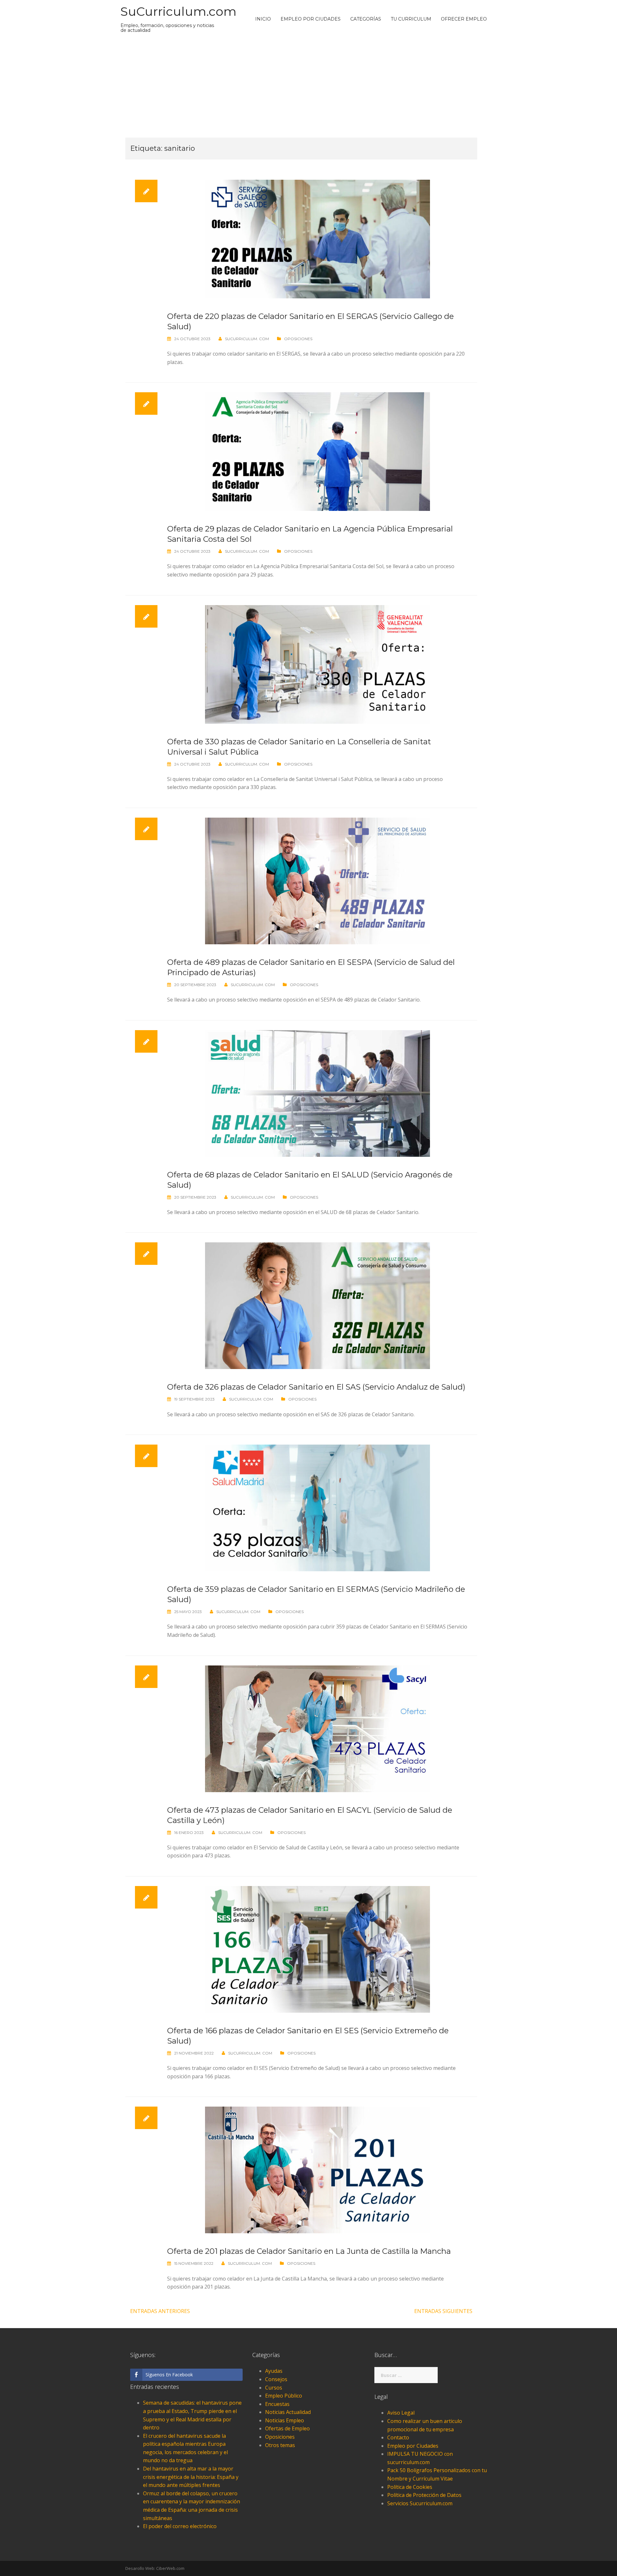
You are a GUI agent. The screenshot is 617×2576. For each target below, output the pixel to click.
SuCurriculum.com (179, 11)
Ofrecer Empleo (464, 19)
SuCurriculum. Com (247, 339)
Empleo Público (284, 2396)
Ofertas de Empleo (287, 2428)
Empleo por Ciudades (311, 19)
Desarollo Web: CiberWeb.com (155, 2568)
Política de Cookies (410, 2487)
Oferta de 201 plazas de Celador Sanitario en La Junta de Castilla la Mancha (309, 2251)
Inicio (263, 19)
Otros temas (280, 2445)
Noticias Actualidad (288, 2412)
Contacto (398, 2437)
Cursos (274, 2388)
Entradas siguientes (443, 2311)
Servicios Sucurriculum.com (420, 2503)
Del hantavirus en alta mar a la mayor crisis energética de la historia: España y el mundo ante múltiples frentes (191, 2477)
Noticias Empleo (285, 2420)
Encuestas (277, 2404)
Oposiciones (298, 339)
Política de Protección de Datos (424, 2495)
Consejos (276, 2379)
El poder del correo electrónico (180, 2526)
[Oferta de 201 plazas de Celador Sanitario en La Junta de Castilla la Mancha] (317, 2170)
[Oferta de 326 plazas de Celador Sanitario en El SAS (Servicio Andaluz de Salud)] (317, 1305)
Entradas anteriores (160, 2311)
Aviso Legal (401, 2413)
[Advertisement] (308, 86)
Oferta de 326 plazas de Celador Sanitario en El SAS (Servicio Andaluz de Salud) (316, 1387)
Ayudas (274, 2371)
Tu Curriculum (411, 19)
